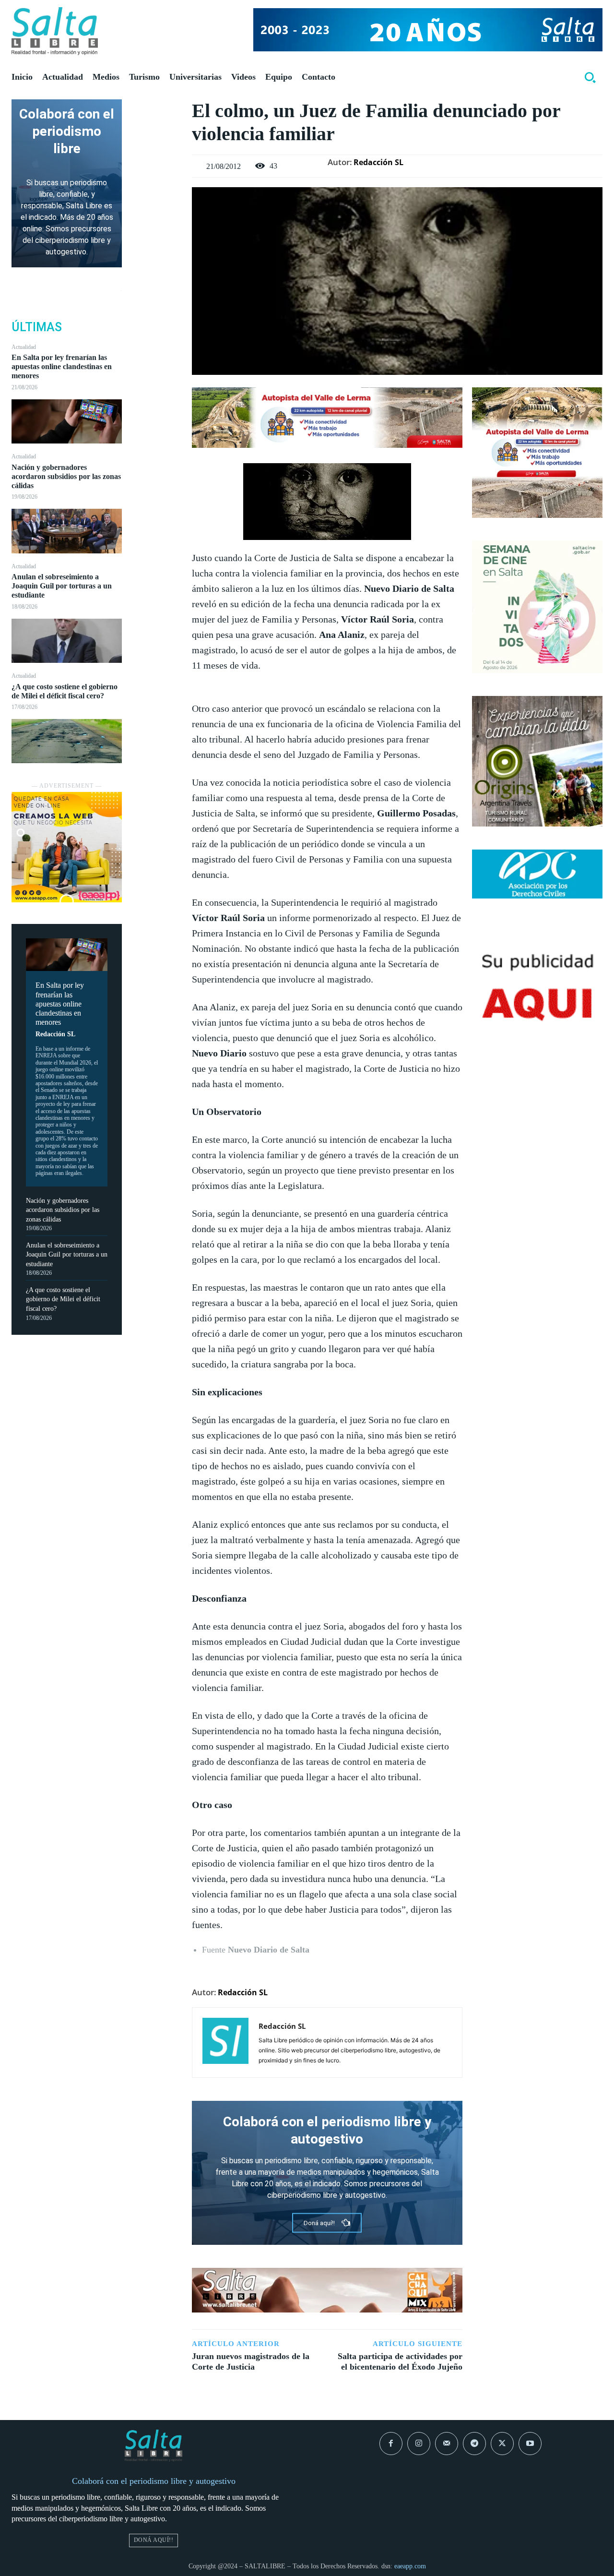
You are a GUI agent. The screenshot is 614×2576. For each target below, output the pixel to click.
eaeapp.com (410, 2566)
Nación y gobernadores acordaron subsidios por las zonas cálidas (66, 476)
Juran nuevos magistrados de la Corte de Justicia (251, 2361)
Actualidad (24, 347)
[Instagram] (419, 2444)
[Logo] (55, 31)
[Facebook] (157, 109)
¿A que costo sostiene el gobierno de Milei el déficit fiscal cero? (63, 1299)
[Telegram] (474, 2444)
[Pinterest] (157, 154)
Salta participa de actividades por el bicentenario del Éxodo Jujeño (400, 2361)
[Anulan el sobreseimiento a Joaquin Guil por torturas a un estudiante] (67, 641)
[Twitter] (157, 132)
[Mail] (447, 2444)
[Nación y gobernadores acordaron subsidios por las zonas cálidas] (67, 531)
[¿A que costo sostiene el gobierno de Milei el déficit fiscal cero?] (67, 741)
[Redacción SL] (225, 2043)
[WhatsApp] (157, 177)
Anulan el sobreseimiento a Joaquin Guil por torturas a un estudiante (62, 586)
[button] (590, 77)
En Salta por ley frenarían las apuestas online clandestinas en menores (62, 366)
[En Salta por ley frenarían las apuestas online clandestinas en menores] (67, 421)
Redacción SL (55, 1034)
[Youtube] (530, 2444)
